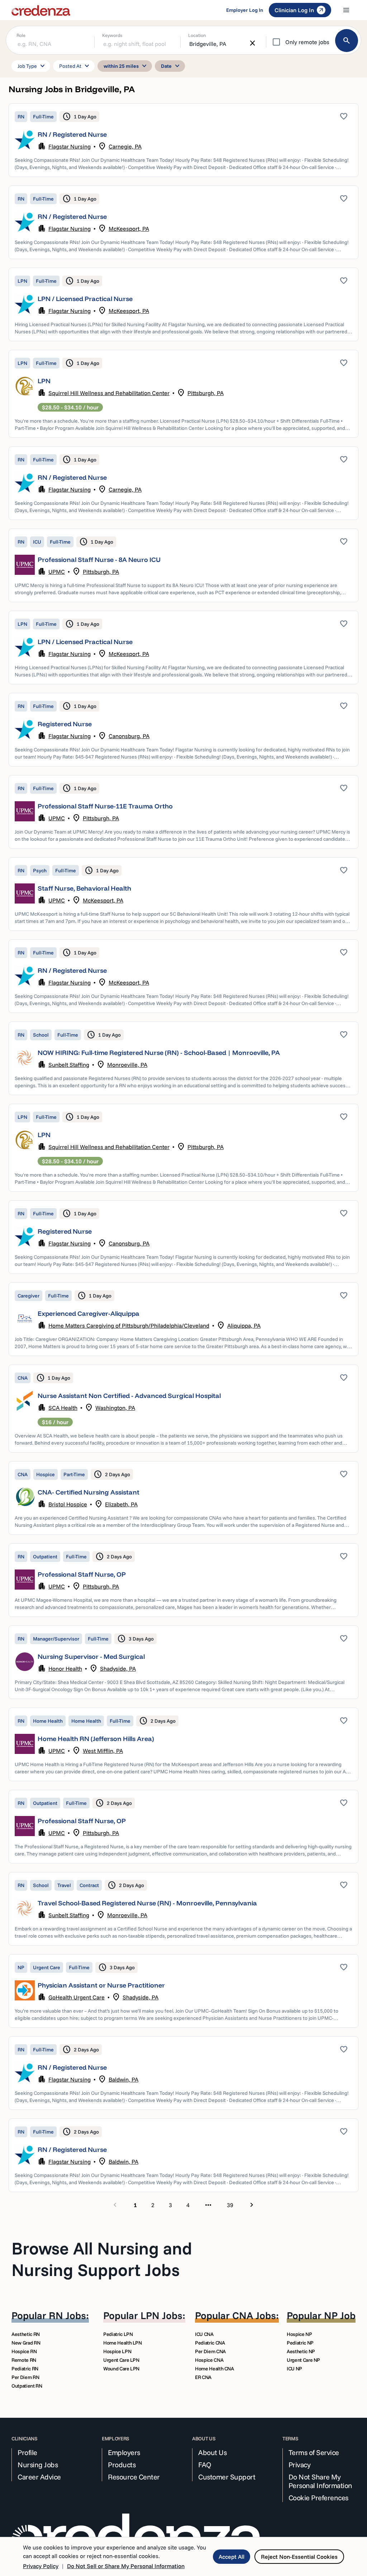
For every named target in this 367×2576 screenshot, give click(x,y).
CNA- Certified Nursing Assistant (89, 1492)
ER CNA (203, 2377)
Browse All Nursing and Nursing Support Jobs (102, 2259)
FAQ (205, 2465)
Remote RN (24, 2360)
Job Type (32, 66)
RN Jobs (67, 2315)
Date (171, 66)
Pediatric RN (25, 2369)
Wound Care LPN (121, 2369)
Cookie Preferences (318, 2498)
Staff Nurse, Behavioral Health (84, 888)
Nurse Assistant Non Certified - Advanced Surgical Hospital (129, 1396)
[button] (183, 140)
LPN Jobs (161, 2315)
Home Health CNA (215, 2369)
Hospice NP (299, 2334)
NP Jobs (342, 2315)
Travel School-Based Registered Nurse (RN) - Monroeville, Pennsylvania (147, 1903)
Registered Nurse (65, 724)
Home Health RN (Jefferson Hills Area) (96, 1739)
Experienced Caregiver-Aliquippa (89, 1313)
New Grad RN (26, 2343)
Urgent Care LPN (121, 2360)
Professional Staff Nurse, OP (82, 1574)
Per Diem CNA (210, 2351)
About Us (212, 2453)
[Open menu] (346, 10)
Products (122, 2465)
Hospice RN (24, 2351)
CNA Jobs (254, 2315)
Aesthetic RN (26, 2334)
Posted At (75, 66)
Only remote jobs (307, 42)
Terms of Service (314, 2453)
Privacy (300, 2465)
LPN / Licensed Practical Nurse (85, 299)
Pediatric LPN (118, 2334)
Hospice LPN (117, 2351)
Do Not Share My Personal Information (320, 2481)
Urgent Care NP (303, 2360)
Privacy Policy (41, 2566)
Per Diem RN (25, 2377)
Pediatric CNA (210, 2343)
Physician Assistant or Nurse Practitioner (101, 1985)
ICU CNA (204, 2334)
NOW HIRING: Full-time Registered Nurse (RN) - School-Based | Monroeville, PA (159, 1053)
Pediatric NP (300, 2343)
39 (230, 2205)
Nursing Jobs (38, 2465)
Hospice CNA (209, 2360)
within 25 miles (126, 66)
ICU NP (294, 2369)
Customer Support (227, 2477)
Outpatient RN (27, 2386)
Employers (124, 2453)
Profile (27, 2453)
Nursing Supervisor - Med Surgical (91, 1657)
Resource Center (134, 2477)
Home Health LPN (123, 2343)
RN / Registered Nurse (72, 134)
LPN (44, 381)
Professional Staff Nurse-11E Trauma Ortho (105, 806)
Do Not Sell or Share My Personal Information (126, 2566)
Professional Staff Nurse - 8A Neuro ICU (99, 560)
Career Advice (39, 2477)
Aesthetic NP (301, 2351)
